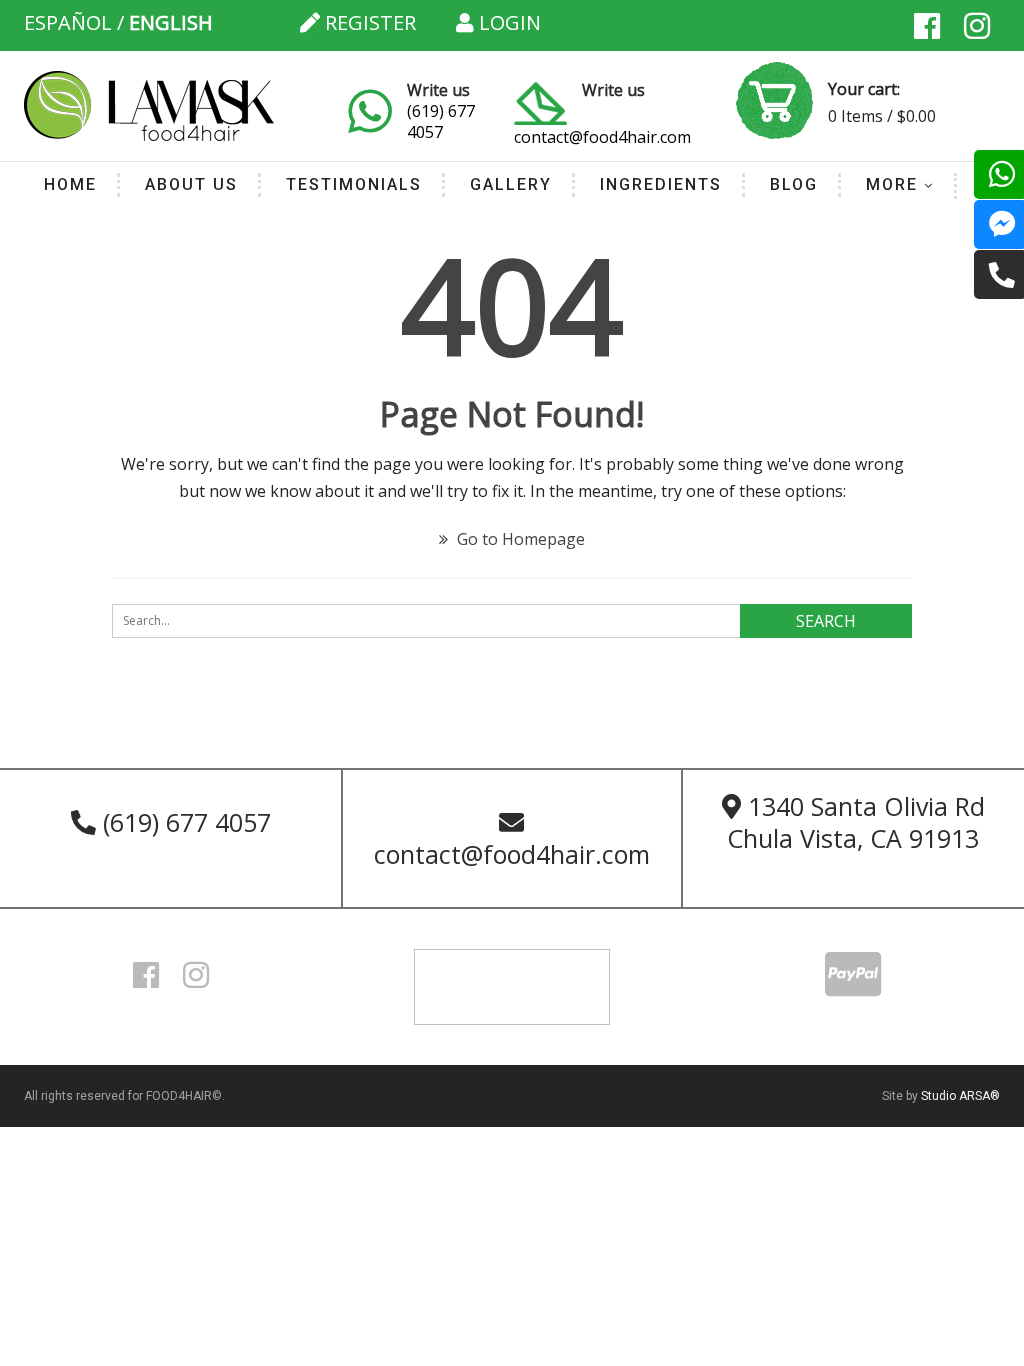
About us (191, 184)
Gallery (511, 184)
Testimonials (354, 184)
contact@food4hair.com (602, 137)
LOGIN (507, 22)
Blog (794, 184)
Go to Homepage (519, 539)
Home (70, 184)
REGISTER (368, 22)
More (892, 184)
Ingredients (661, 184)
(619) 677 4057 (441, 121)
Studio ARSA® (960, 1096)
